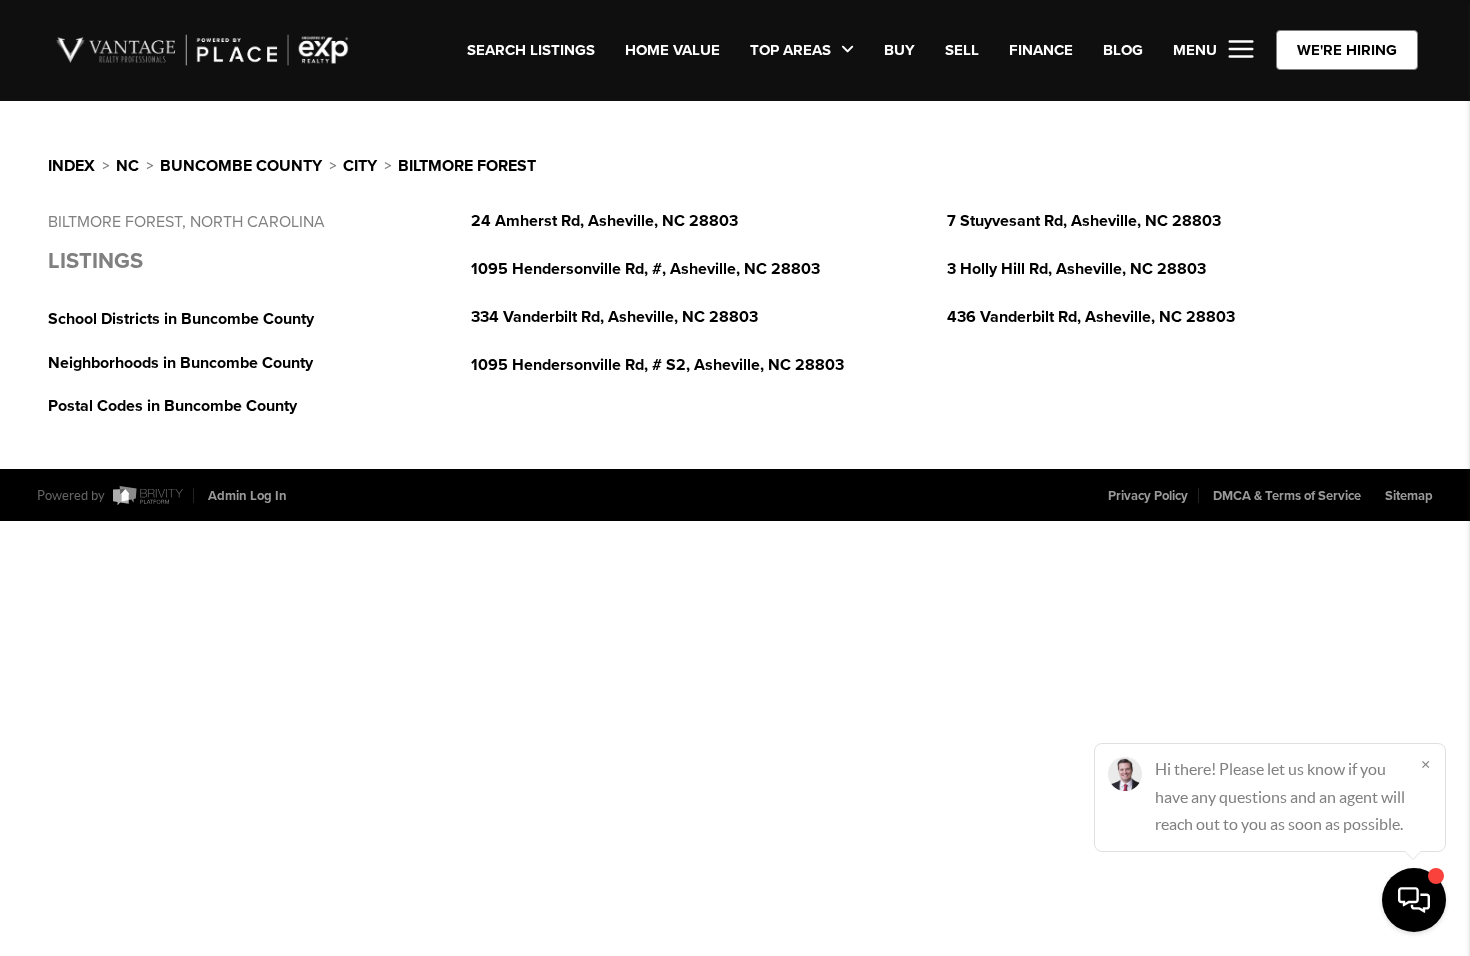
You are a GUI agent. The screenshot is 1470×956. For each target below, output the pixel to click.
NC (127, 166)
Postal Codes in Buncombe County (172, 406)
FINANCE (1041, 50)
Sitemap (1409, 496)
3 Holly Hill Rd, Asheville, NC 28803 (1076, 269)
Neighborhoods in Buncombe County (180, 363)
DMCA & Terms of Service (1287, 496)
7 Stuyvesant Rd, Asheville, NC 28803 (1084, 221)
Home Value (672, 50)
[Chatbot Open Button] (1414, 900)
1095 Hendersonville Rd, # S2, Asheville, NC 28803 (657, 365)
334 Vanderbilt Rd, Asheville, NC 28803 (614, 317)
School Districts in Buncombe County (181, 319)
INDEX (71, 166)
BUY (899, 50)
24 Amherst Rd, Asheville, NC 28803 (604, 221)
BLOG (1123, 50)
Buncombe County (241, 166)
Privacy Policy (1148, 496)
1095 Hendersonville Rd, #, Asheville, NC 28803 (645, 269)
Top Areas (792, 50)
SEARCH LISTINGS (531, 50)
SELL (962, 50)
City (360, 166)
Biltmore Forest (467, 166)
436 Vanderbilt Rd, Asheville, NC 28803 (1091, 317)
